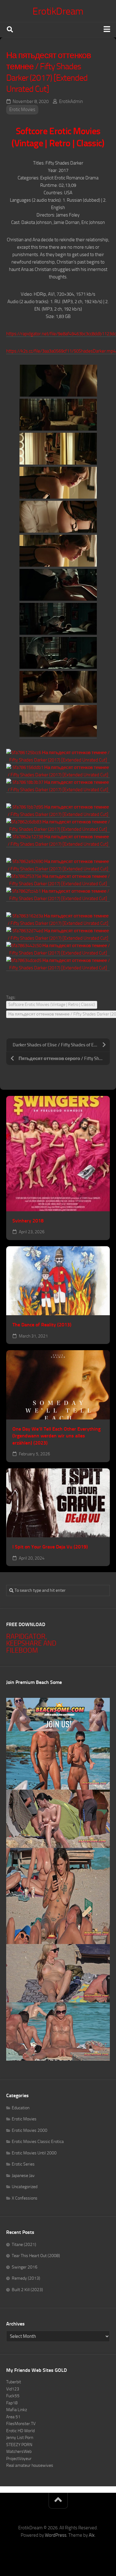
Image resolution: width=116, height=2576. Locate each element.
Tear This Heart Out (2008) (36, 2256)
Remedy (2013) (26, 2278)
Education (21, 2108)
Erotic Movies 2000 (30, 2130)
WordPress (56, 2535)
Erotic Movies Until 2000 (34, 2153)
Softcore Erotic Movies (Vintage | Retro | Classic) (52, 1005)
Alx (92, 2535)
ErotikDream (58, 11)
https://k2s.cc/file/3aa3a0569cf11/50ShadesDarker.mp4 (61, 351)
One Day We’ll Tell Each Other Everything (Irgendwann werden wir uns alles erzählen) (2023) (56, 1436)
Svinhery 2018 (28, 1221)
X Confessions (25, 2198)
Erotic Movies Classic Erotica (38, 2142)
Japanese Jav (23, 2176)
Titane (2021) (24, 2245)
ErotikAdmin (71, 101)
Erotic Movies (22, 109)
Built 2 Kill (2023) (27, 2290)
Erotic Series (23, 2164)
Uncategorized (25, 2187)
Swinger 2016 (25, 2267)
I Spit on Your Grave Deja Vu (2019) (50, 1547)
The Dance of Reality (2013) (42, 1325)
